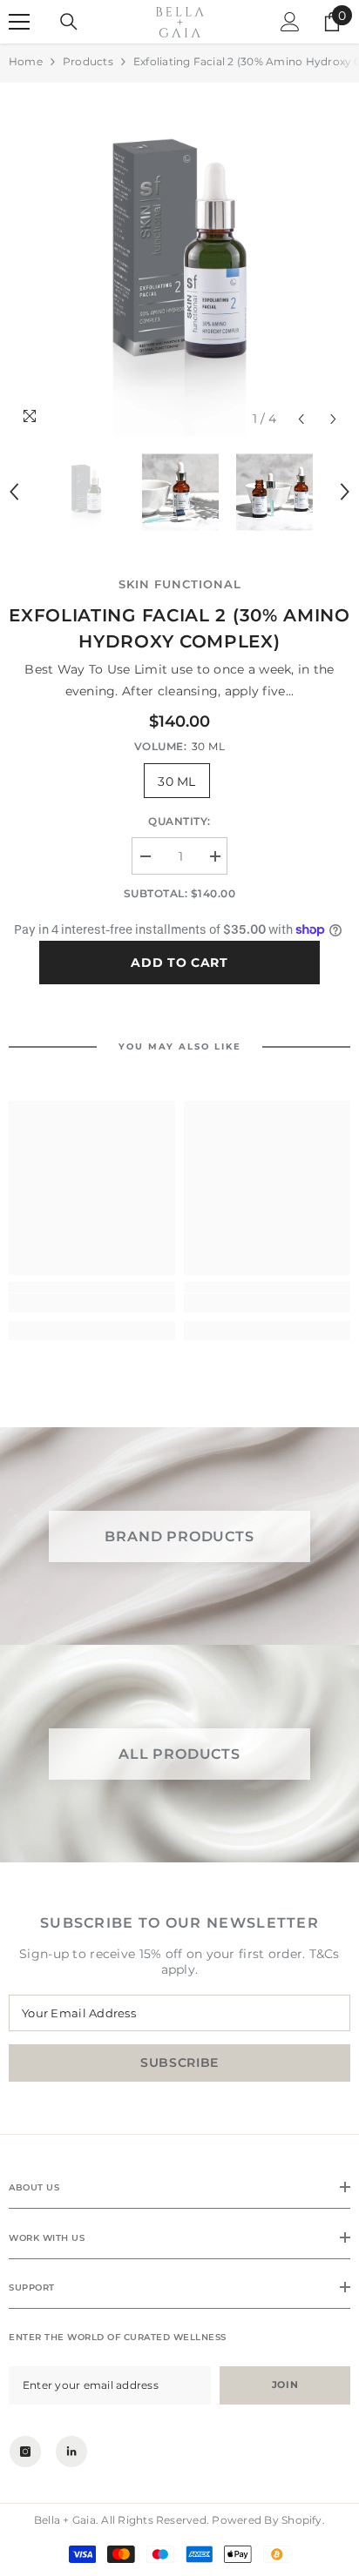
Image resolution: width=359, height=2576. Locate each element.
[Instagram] (25, 2452)
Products (88, 61)
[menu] (19, 22)
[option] (179, 264)
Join (285, 2385)
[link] (92, 1303)
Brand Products (179, 1536)
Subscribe (179, 2063)
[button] (301, 419)
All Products (179, 1754)
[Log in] (290, 22)
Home (26, 61)
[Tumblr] (71, 2452)
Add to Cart (179, 963)
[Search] (69, 22)
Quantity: (179, 821)
